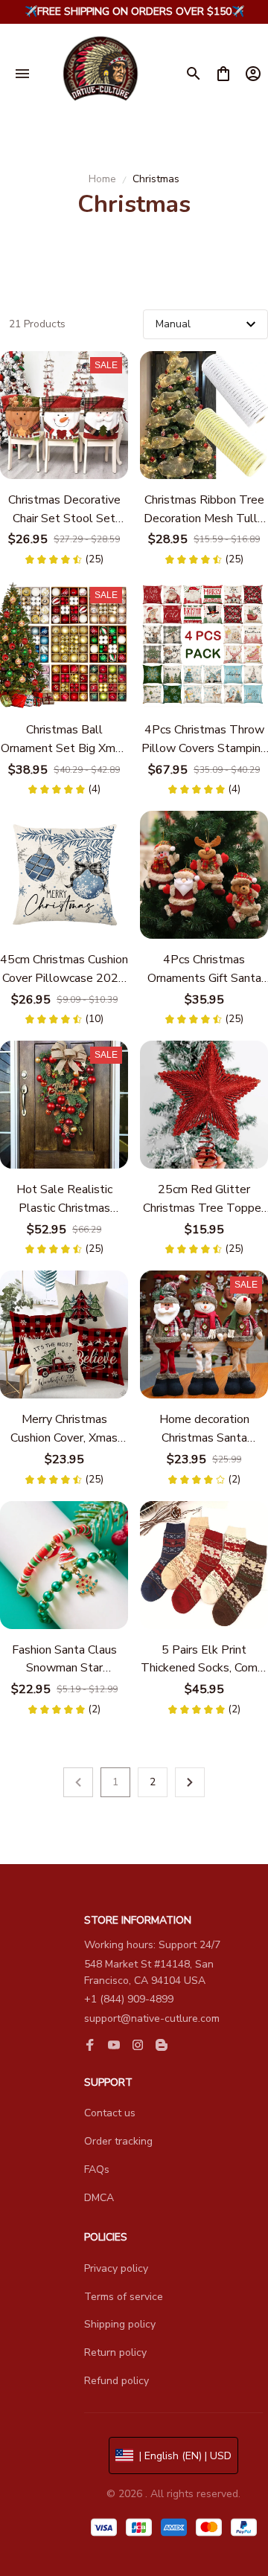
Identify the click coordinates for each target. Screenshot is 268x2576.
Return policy (115, 2352)
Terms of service (124, 2297)
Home (102, 179)
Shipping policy (120, 2324)
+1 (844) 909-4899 (129, 1999)
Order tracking (118, 2141)
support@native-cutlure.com (152, 2018)
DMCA (99, 2198)
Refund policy (117, 2381)
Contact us (110, 2113)
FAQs (97, 2169)
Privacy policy (116, 2268)
